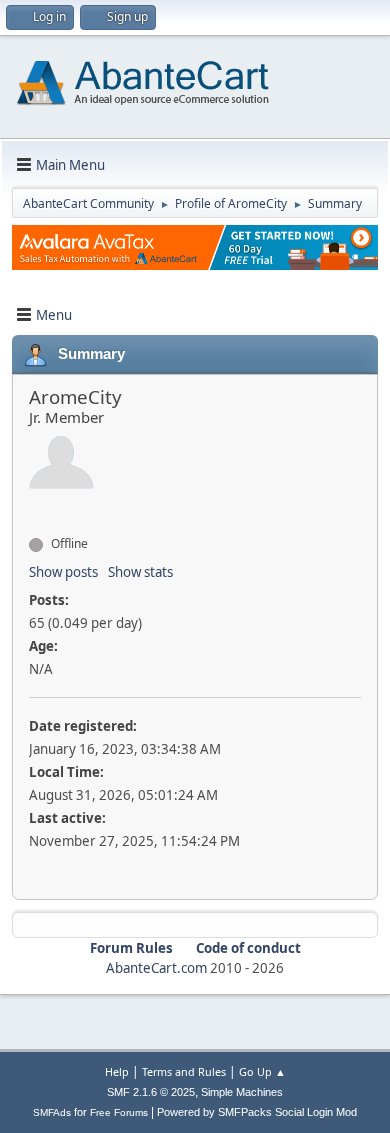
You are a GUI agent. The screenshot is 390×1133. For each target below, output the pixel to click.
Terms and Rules (184, 1071)
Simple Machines (242, 1092)
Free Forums (119, 1112)
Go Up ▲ (262, 1071)
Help (117, 1071)
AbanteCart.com (156, 968)
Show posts (63, 572)
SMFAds (52, 1112)
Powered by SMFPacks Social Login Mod (257, 1112)
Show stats (140, 572)
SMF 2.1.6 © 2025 (151, 1092)
